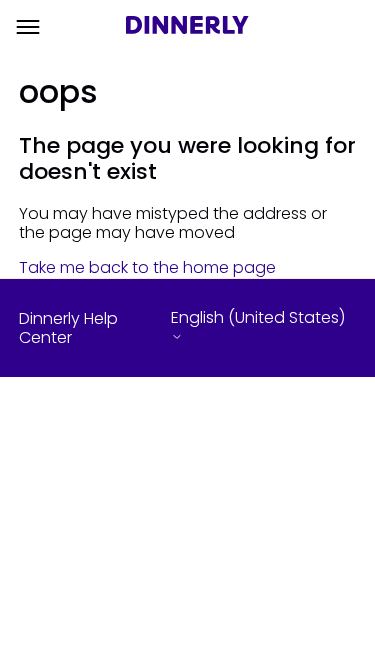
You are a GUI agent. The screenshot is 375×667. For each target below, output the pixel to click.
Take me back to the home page (147, 267)
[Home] (187, 27)
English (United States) (258, 319)
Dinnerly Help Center (68, 328)
